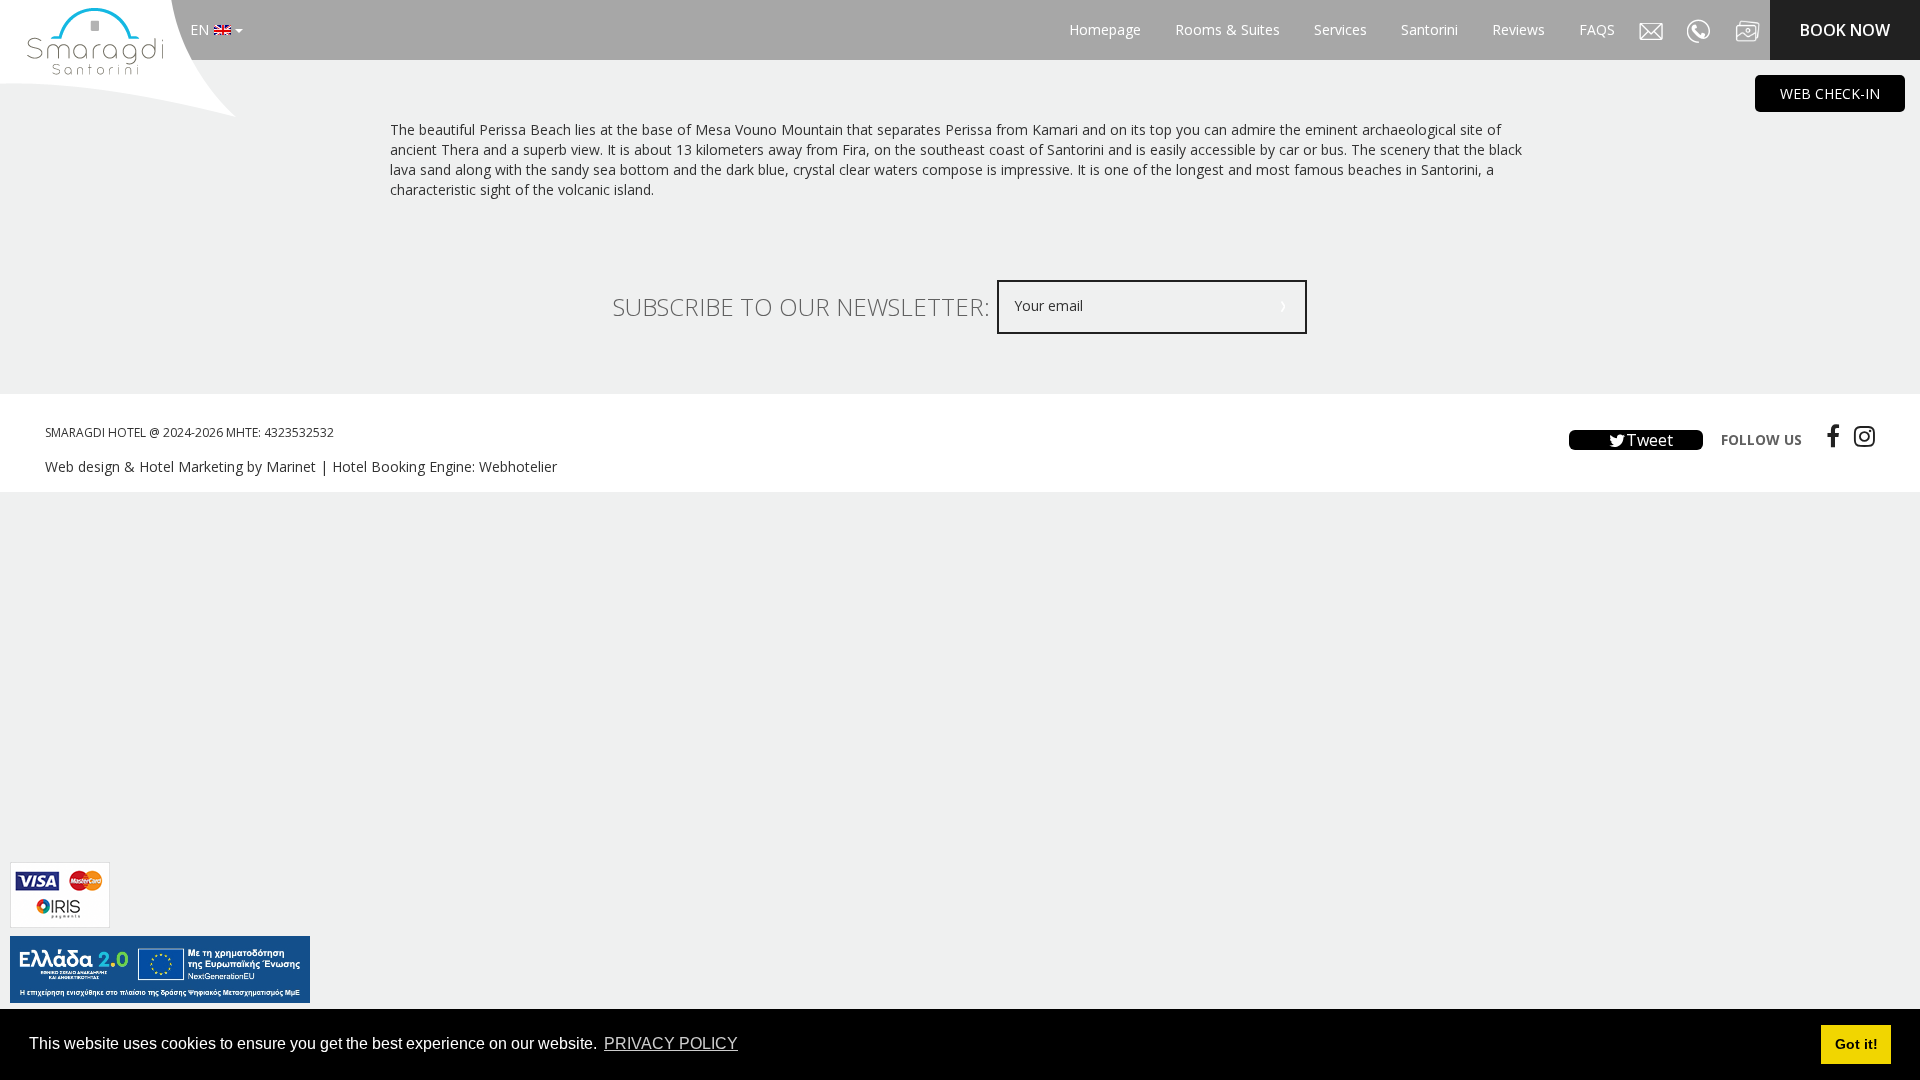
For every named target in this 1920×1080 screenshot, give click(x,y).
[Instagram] (1859, 436)
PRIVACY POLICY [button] (671, 1043)
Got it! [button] (1856, 1044)
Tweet (1647, 440)
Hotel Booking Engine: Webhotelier (444, 466)
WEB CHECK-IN (1830, 93)
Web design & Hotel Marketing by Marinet (180, 466)
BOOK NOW (1845, 30)
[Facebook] (1828, 436)
